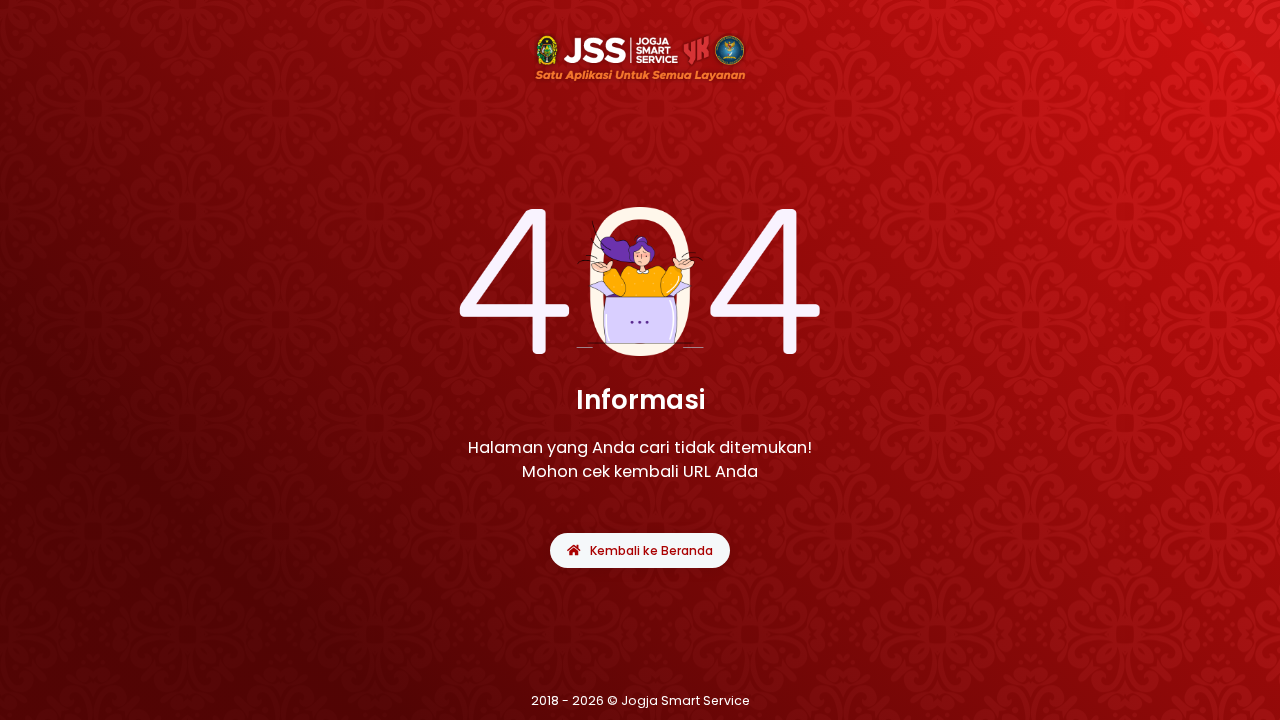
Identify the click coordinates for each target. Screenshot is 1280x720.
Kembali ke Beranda (651, 550)
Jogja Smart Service (685, 700)
